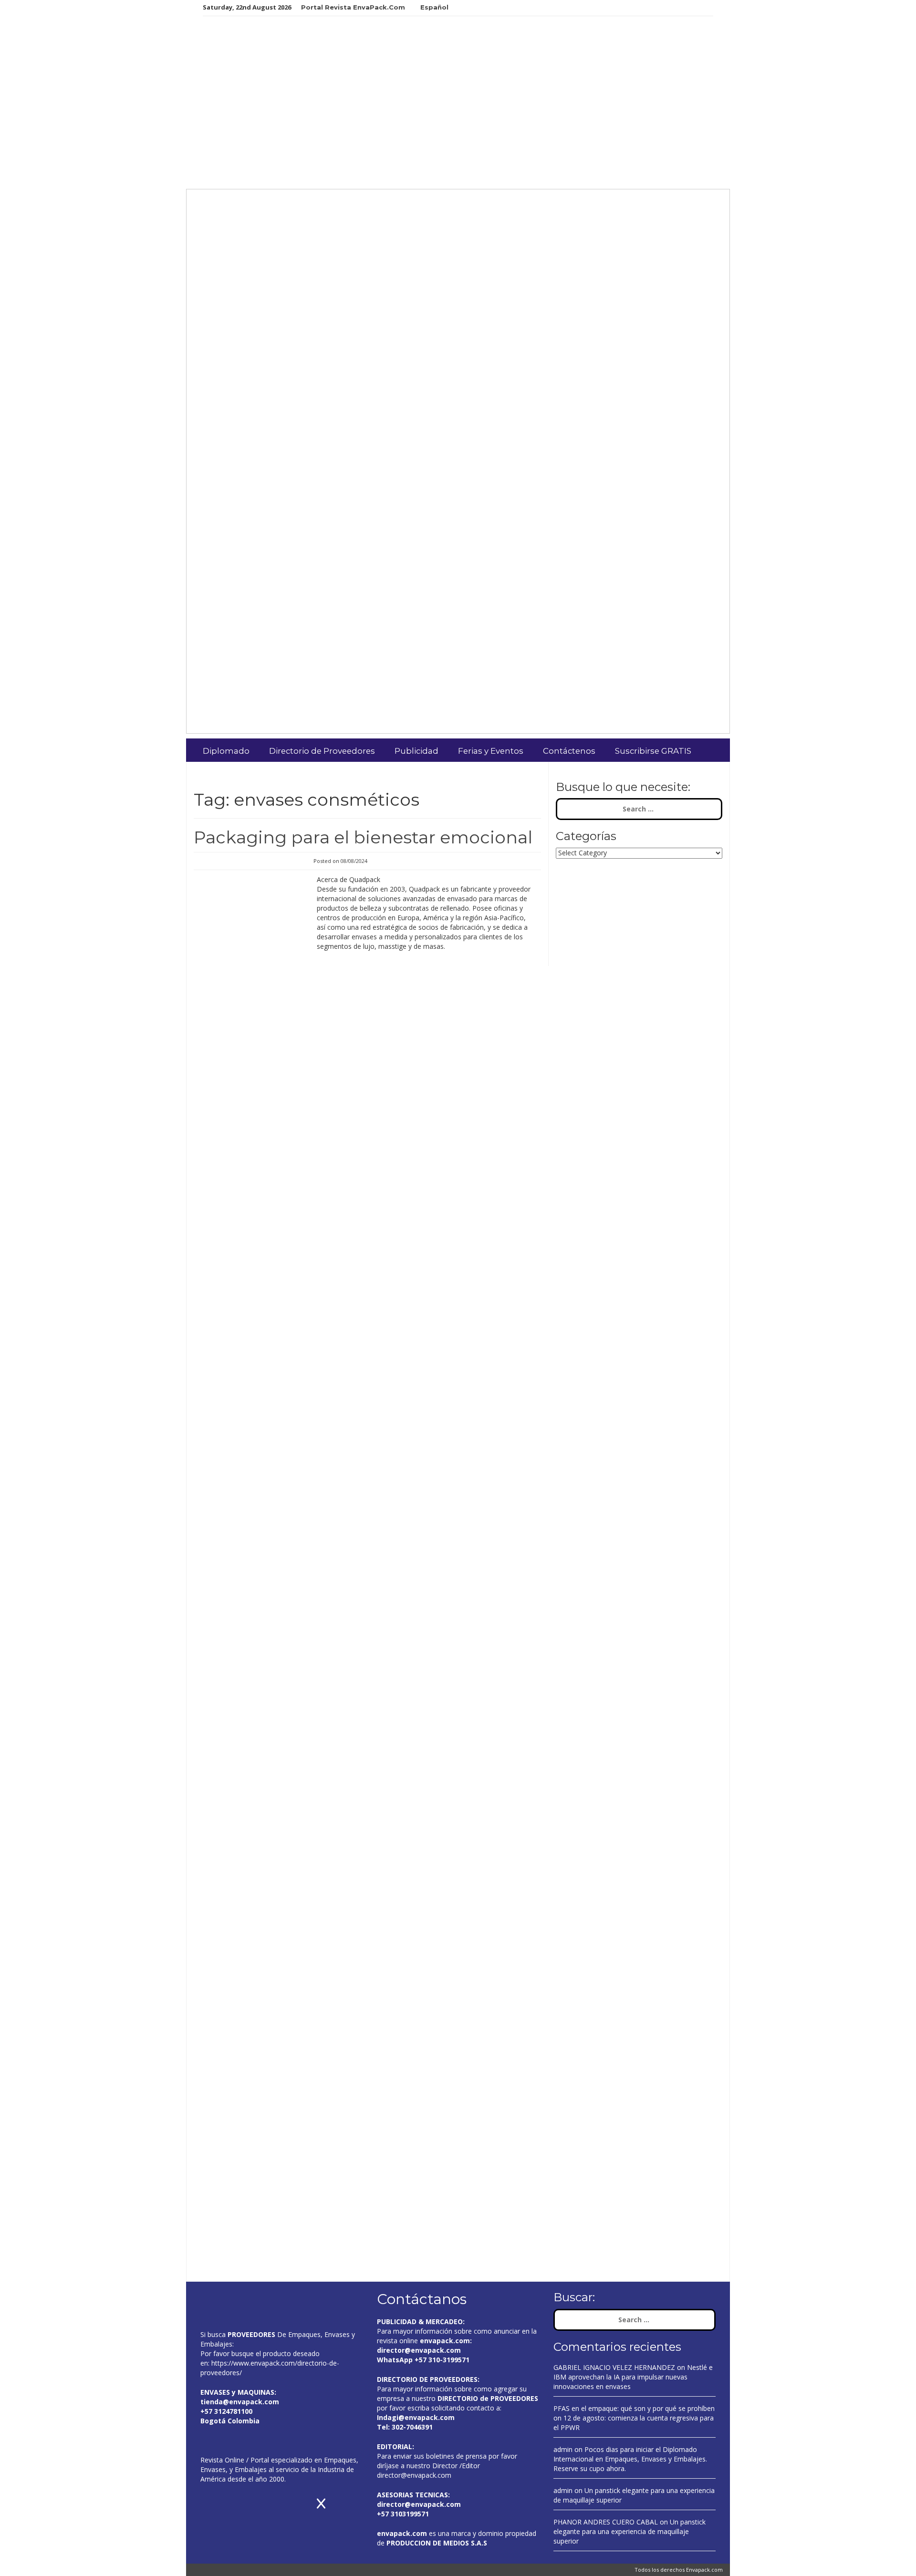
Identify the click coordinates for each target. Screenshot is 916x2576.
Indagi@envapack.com (416, 2417)
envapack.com (445, 2341)
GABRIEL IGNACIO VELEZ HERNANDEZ (614, 2367)
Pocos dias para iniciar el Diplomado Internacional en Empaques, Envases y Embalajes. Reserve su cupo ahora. (630, 2459)
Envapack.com (704, 2570)
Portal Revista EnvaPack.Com (353, 7)
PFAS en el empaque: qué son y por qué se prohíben (634, 2408)
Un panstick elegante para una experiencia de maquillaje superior (630, 2531)
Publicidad (416, 751)
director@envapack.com (414, 2475)
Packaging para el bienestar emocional (363, 837)
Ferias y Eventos (491, 751)
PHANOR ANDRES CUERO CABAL (606, 2522)
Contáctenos (569, 751)
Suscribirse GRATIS (653, 751)
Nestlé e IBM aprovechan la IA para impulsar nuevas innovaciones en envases (633, 2377)
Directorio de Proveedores (322, 751)
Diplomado (226, 751)
